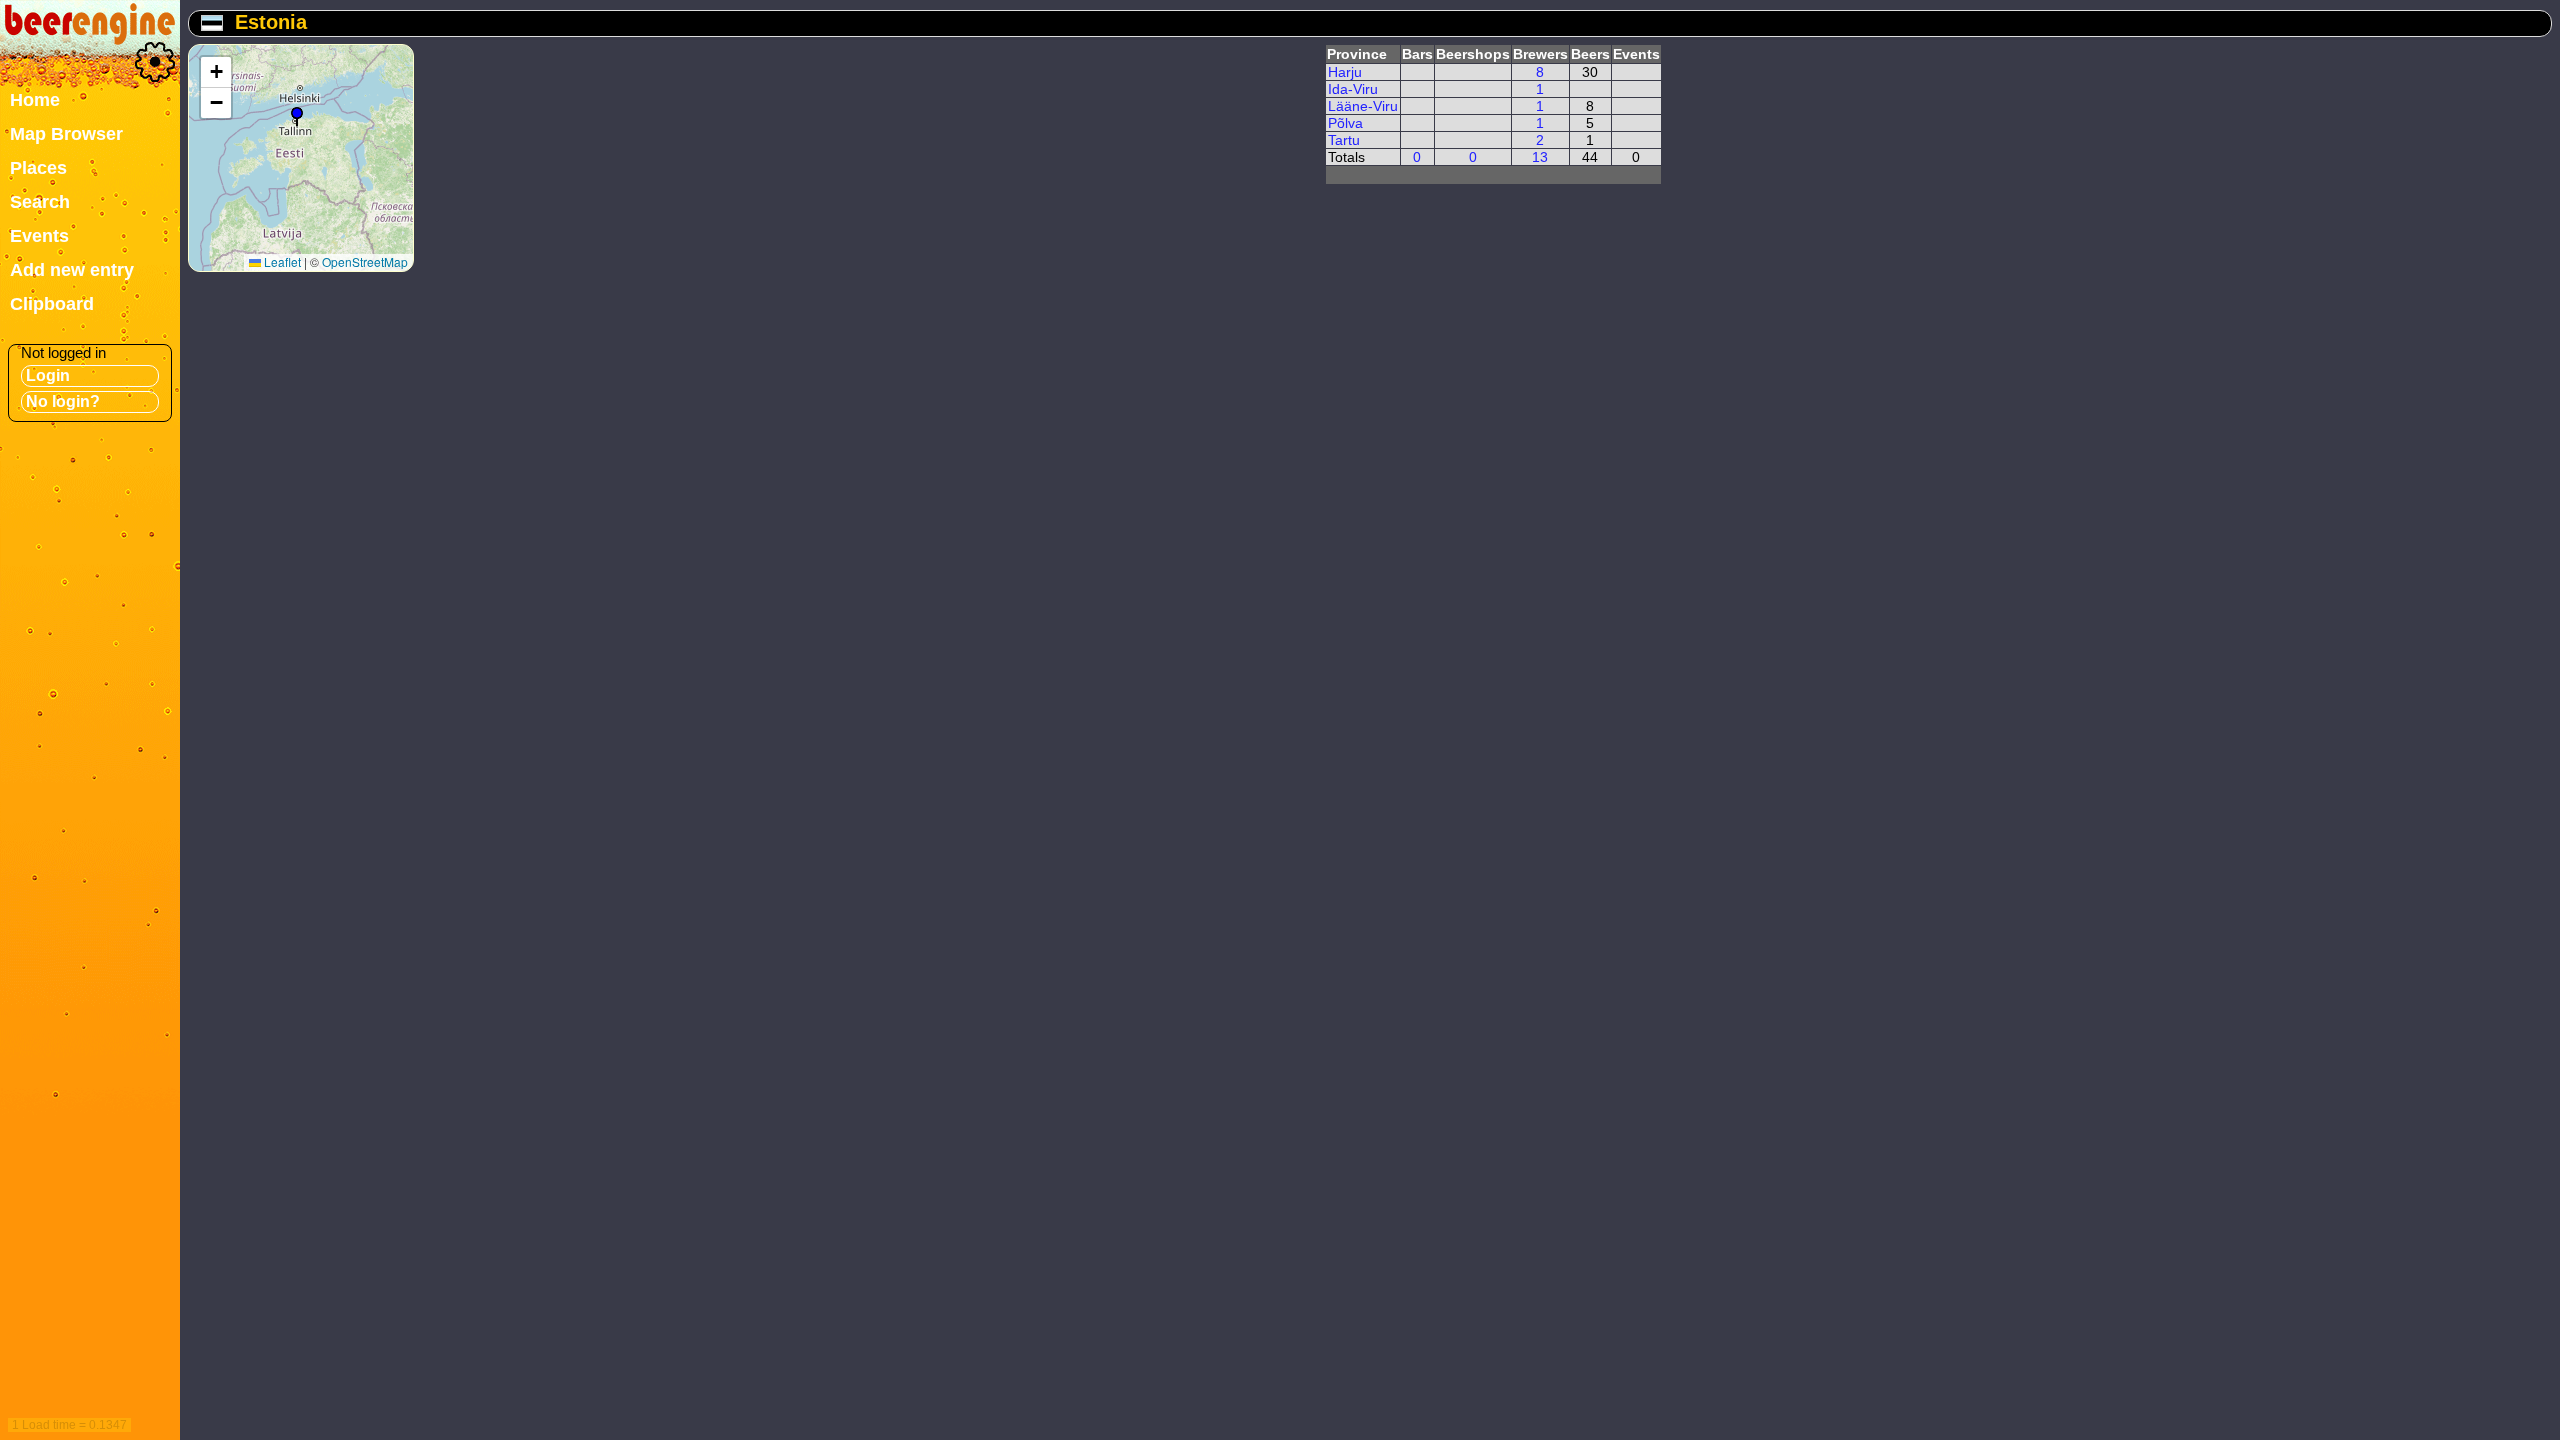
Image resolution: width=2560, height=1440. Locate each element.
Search (40, 202)
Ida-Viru (1353, 89)
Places (38, 168)
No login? (63, 401)
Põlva (1345, 123)
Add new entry (72, 270)
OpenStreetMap (365, 261)
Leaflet (281, 261)
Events (39, 236)
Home (35, 100)
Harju (1345, 72)
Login (48, 375)
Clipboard (52, 304)
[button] (297, 117)
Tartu (1344, 140)
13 (1540, 157)
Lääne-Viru (1363, 106)
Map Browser (66, 134)
